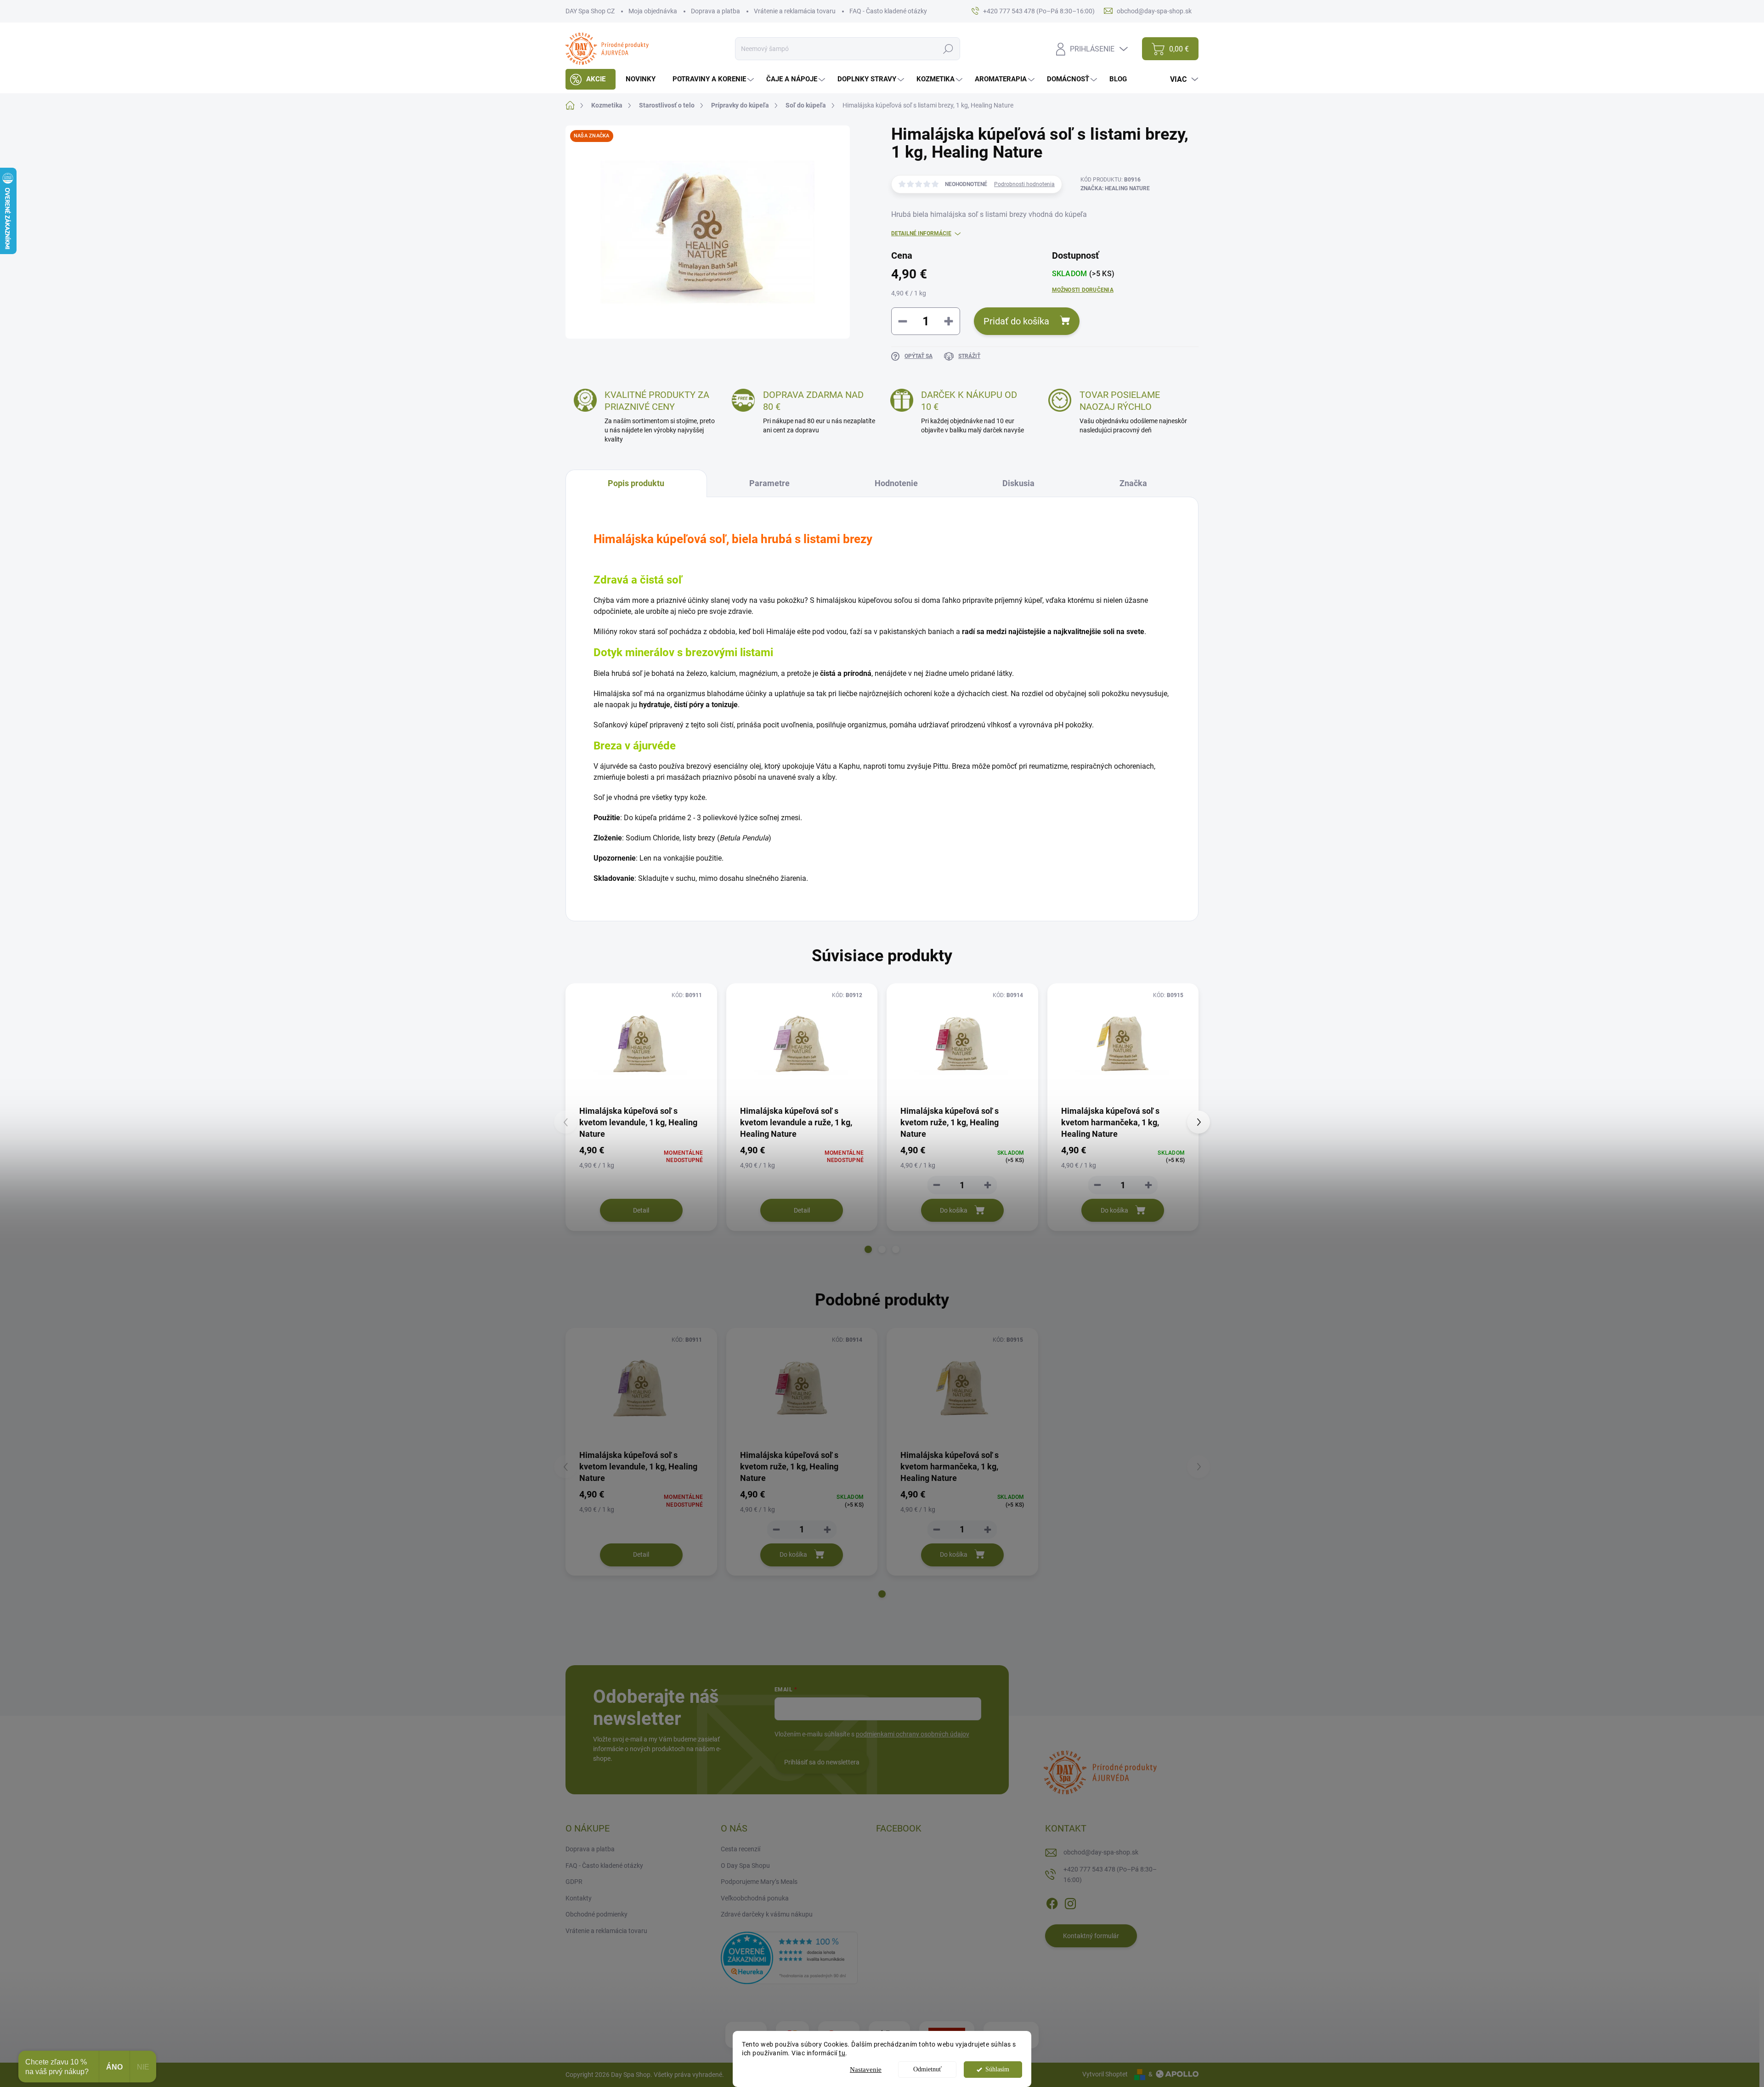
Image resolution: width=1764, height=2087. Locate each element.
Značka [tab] (1133, 483)
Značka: (1115, 188)
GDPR (574, 1882)
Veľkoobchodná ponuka (755, 1898)
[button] (868, 1249)
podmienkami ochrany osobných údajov (913, 1734)
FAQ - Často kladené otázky (888, 11)
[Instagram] (1070, 1902)
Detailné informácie (921, 233)
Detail (641, 1210)
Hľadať (948, 49)
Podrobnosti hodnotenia (1024, 184)
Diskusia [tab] (1018, 483)
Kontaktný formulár (1091, 1936)
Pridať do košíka (1016, 321)
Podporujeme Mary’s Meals (759, 1882)
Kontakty (579, 1898)
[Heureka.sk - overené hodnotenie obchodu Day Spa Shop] (789, 1957)
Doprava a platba (715, 11)
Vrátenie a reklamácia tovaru (795, 11)
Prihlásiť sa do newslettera (822, 1762)
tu (842, 2053)
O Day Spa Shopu (745, 1866)
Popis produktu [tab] (636, 483)
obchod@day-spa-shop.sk (1101, 1852)
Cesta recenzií (741, 1849)
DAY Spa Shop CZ (590, 11)
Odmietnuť (927, 2069)
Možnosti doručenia (1083, 290)
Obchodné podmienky (596, 1914)
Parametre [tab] (769, 483)
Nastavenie (866, 2070)
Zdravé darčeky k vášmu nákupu (767, 1914)
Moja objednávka (653, 11)
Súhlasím (997, 2069)
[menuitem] (591, 79)
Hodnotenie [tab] (896, 483)
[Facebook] (1052, 1902)
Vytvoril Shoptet (1105, 2074)
